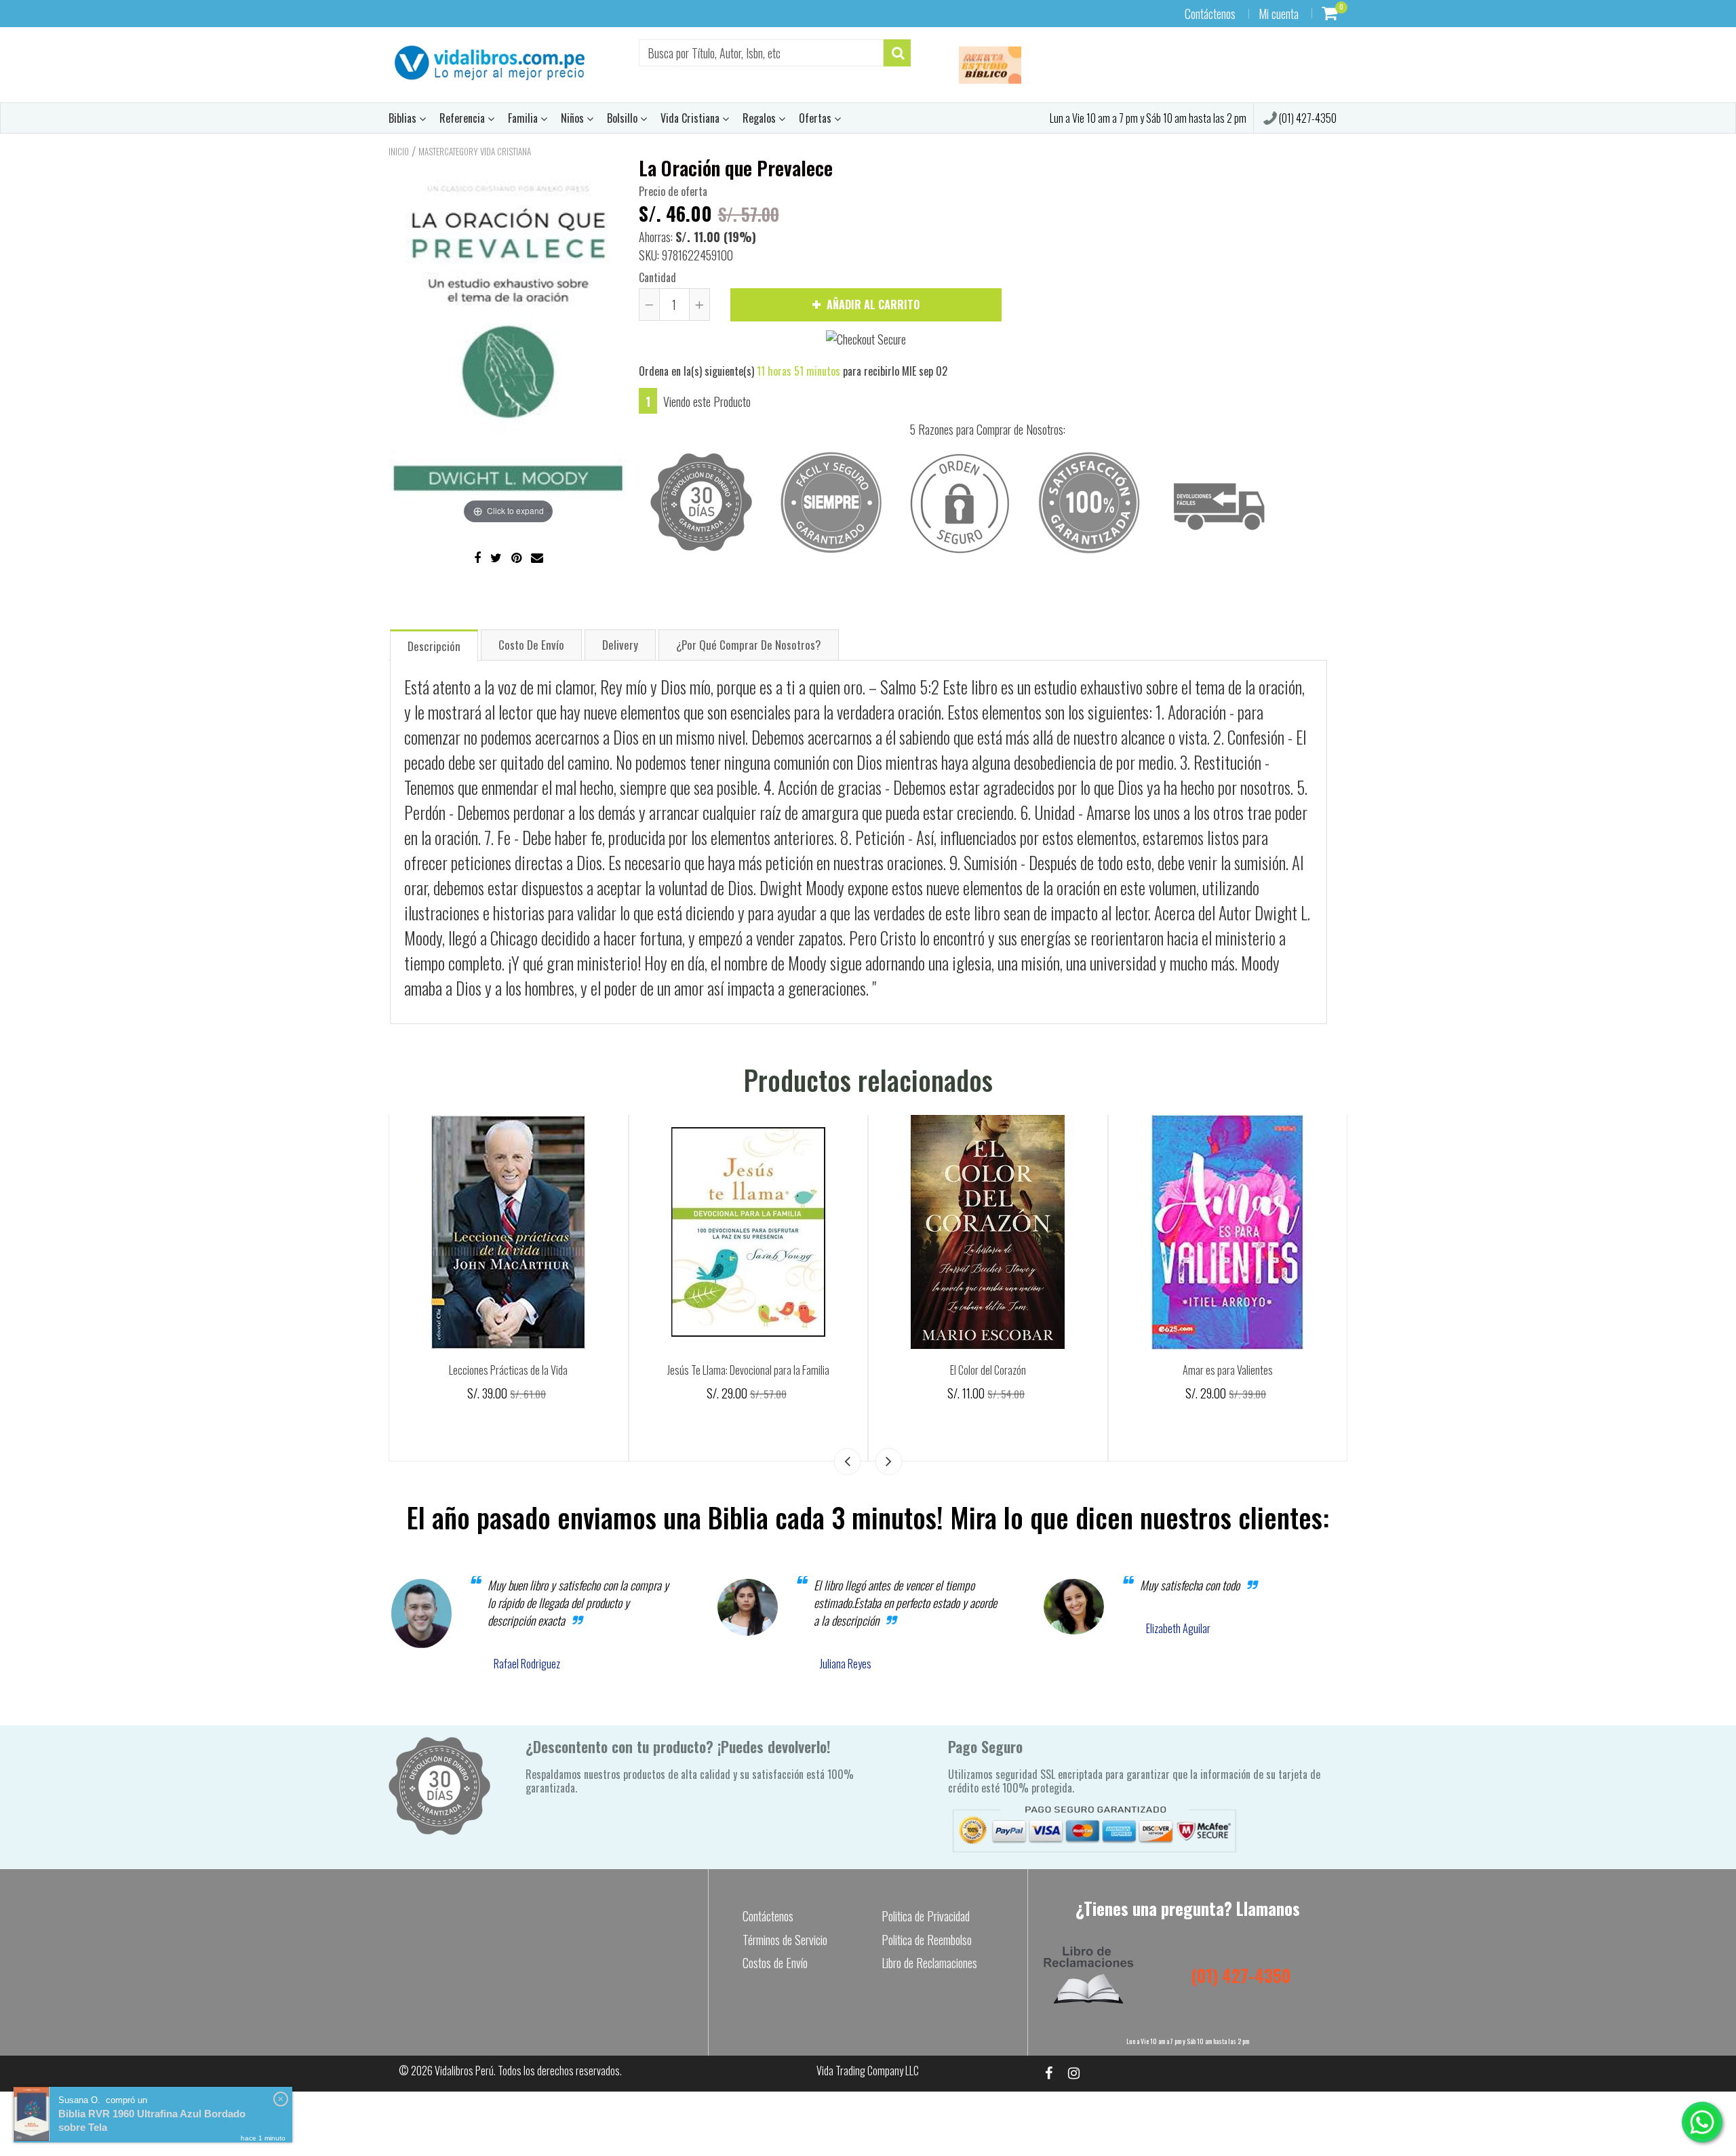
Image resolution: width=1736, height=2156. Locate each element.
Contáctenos (1210, 14)
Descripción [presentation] (434, 646)
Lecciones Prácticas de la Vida (508, 1370)
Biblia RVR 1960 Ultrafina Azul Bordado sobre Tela (152, 2120)
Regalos (761, 118)
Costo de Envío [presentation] (531, 645)
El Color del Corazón (988, 1370)
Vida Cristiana (691, 118)
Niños (574, 118)
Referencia (463, 118)
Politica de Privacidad (926, 1916)
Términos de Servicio (785, 1940)
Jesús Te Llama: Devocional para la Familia (748, 1370)
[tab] (434, 645)
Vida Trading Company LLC (868, 2071)
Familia (524, 118)
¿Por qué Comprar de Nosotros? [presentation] (749, 645)
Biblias (404, 118)
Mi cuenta (1279, 14)
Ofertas (816, 118)
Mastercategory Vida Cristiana (475, 151)
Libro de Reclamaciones (929, 1963)
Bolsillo (624, 118)
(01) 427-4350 (1307, 118)
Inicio (399, 151)
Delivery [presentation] (620, 645)
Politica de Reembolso (927, 1940)
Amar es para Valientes (1228, 1370)
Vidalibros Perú (464, 2071)
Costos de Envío (775, 1963)
